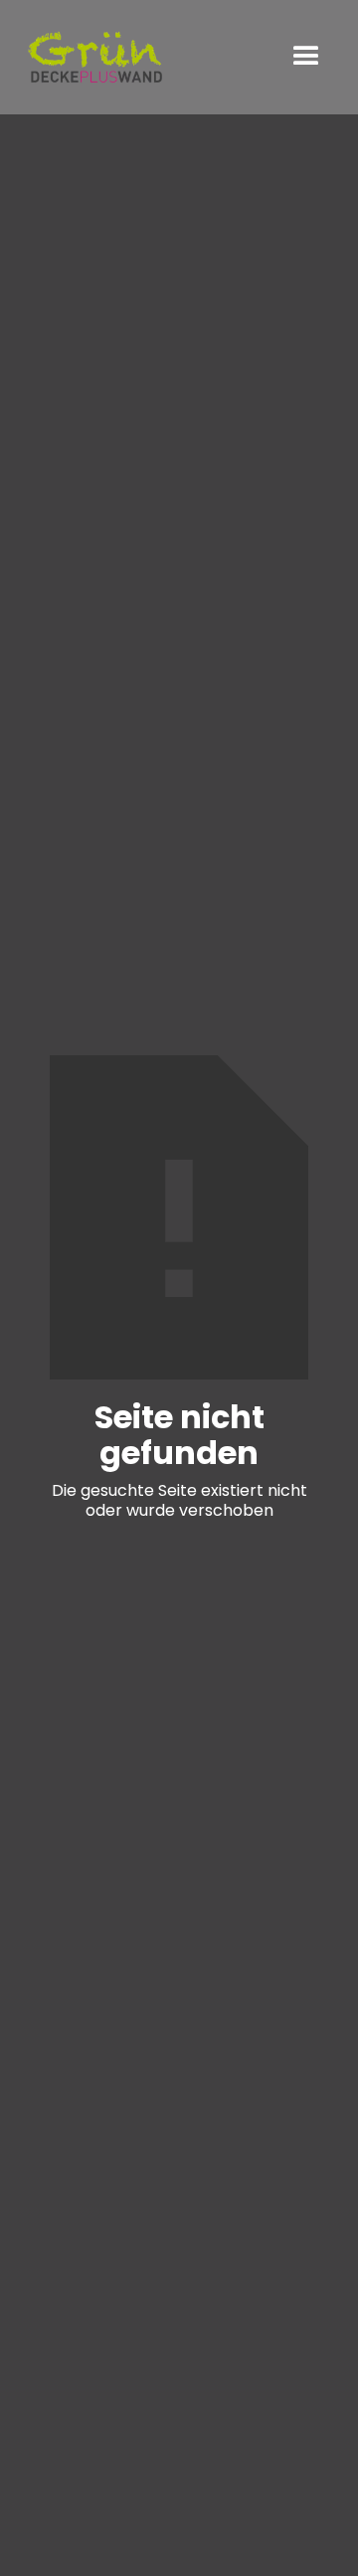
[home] (94, 57)
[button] (306, 57)
